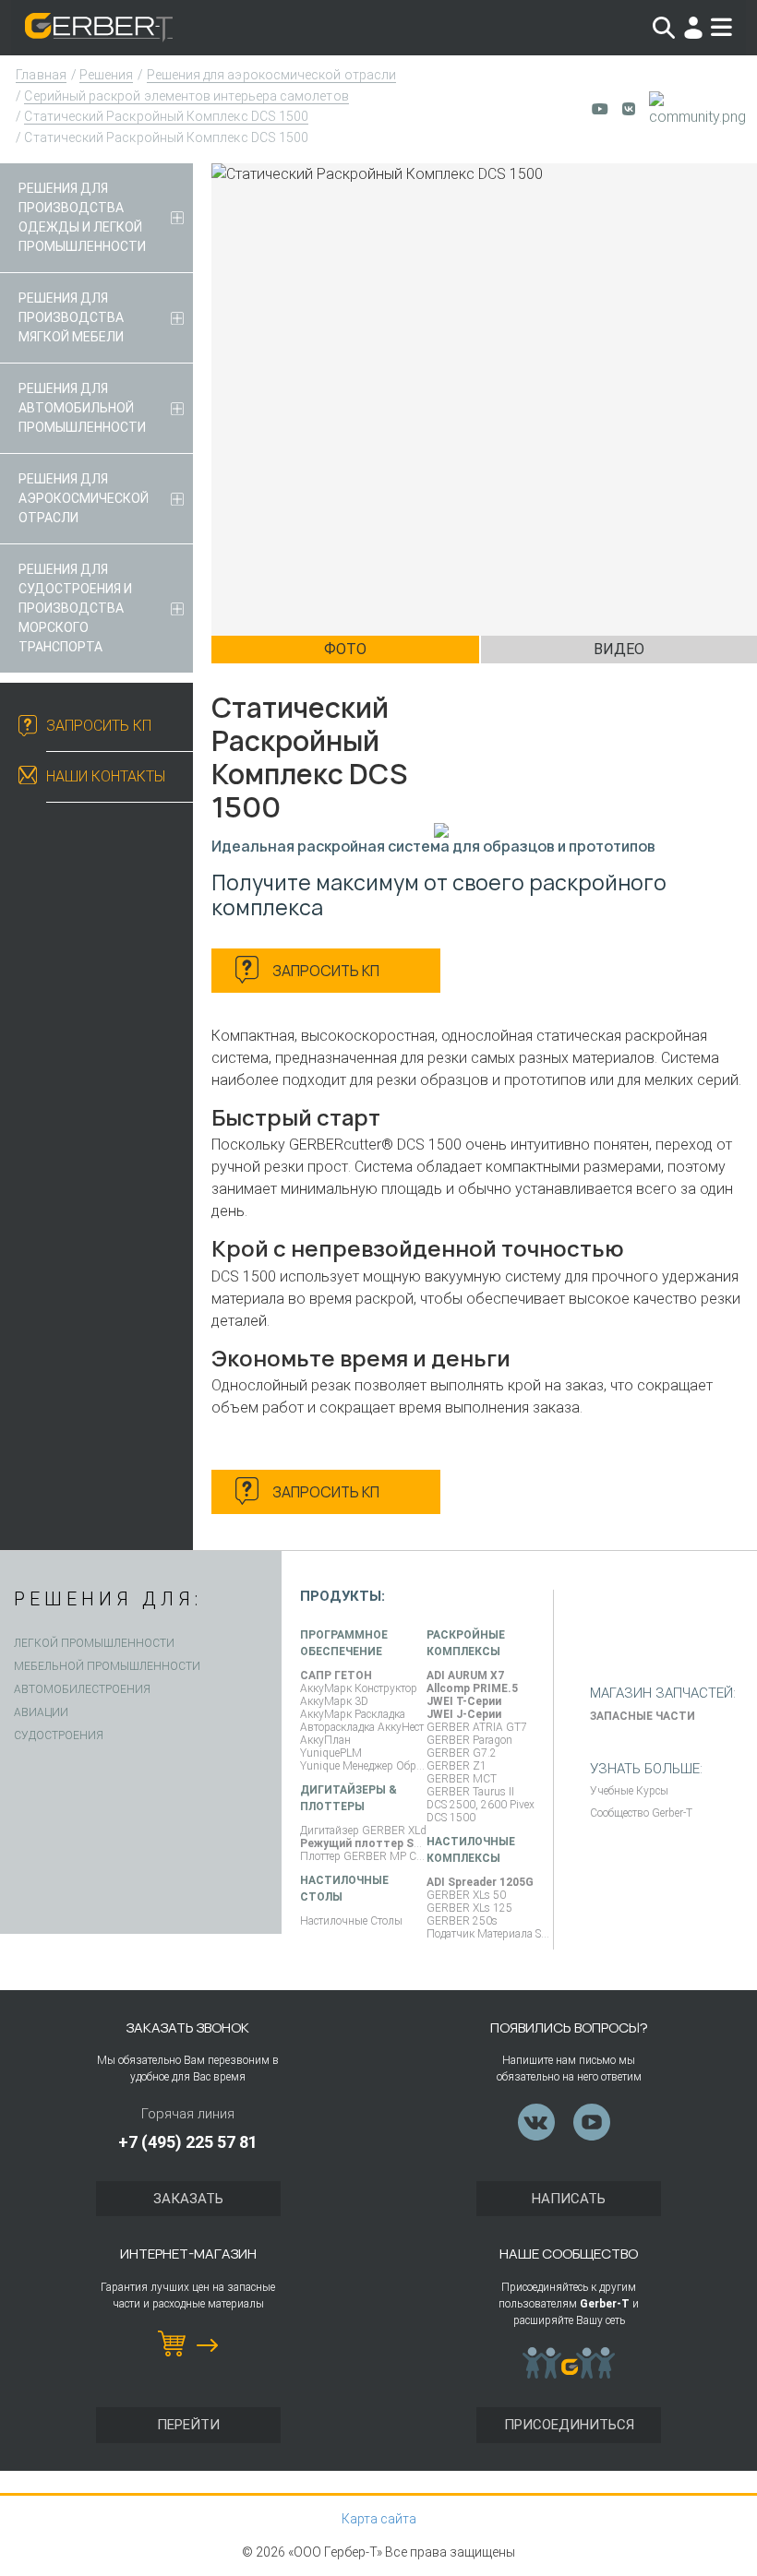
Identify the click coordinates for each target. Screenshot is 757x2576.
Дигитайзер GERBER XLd (363, 1831)
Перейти (188, 2425)
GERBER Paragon (469, 1740)
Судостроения (59, 1735)
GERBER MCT (462, 1779)
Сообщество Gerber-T (641, 1813)
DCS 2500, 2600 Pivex (481, 1805)
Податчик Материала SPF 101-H (490, 1934)
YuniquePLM (331, 1753)
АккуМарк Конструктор (359, 1688)
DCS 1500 (451, 1818)
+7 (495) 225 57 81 (188, 2142)
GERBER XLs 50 (466, 1895)
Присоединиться (569, 2425)
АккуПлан (325, 1740)
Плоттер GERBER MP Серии (363, 1856)
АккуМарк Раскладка (353, 1714)
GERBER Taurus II (470, 1792)
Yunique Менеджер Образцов (363, 1766)
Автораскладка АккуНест (362, 1727)
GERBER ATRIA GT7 (477, 1727)
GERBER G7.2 (462, 1753)
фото (345, 649)
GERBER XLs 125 (469, 1908)
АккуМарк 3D (334, 1701)
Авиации (41, 1712)
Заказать (188, 2199)
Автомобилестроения (82, 1689)
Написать (569, 2199)
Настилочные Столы (351, 1921)
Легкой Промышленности (94, 1643)
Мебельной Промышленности (107, 1666)
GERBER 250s (462, 1921)
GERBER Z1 (457, 1766)
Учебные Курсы (629, 1791)
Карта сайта (379, 2519)
